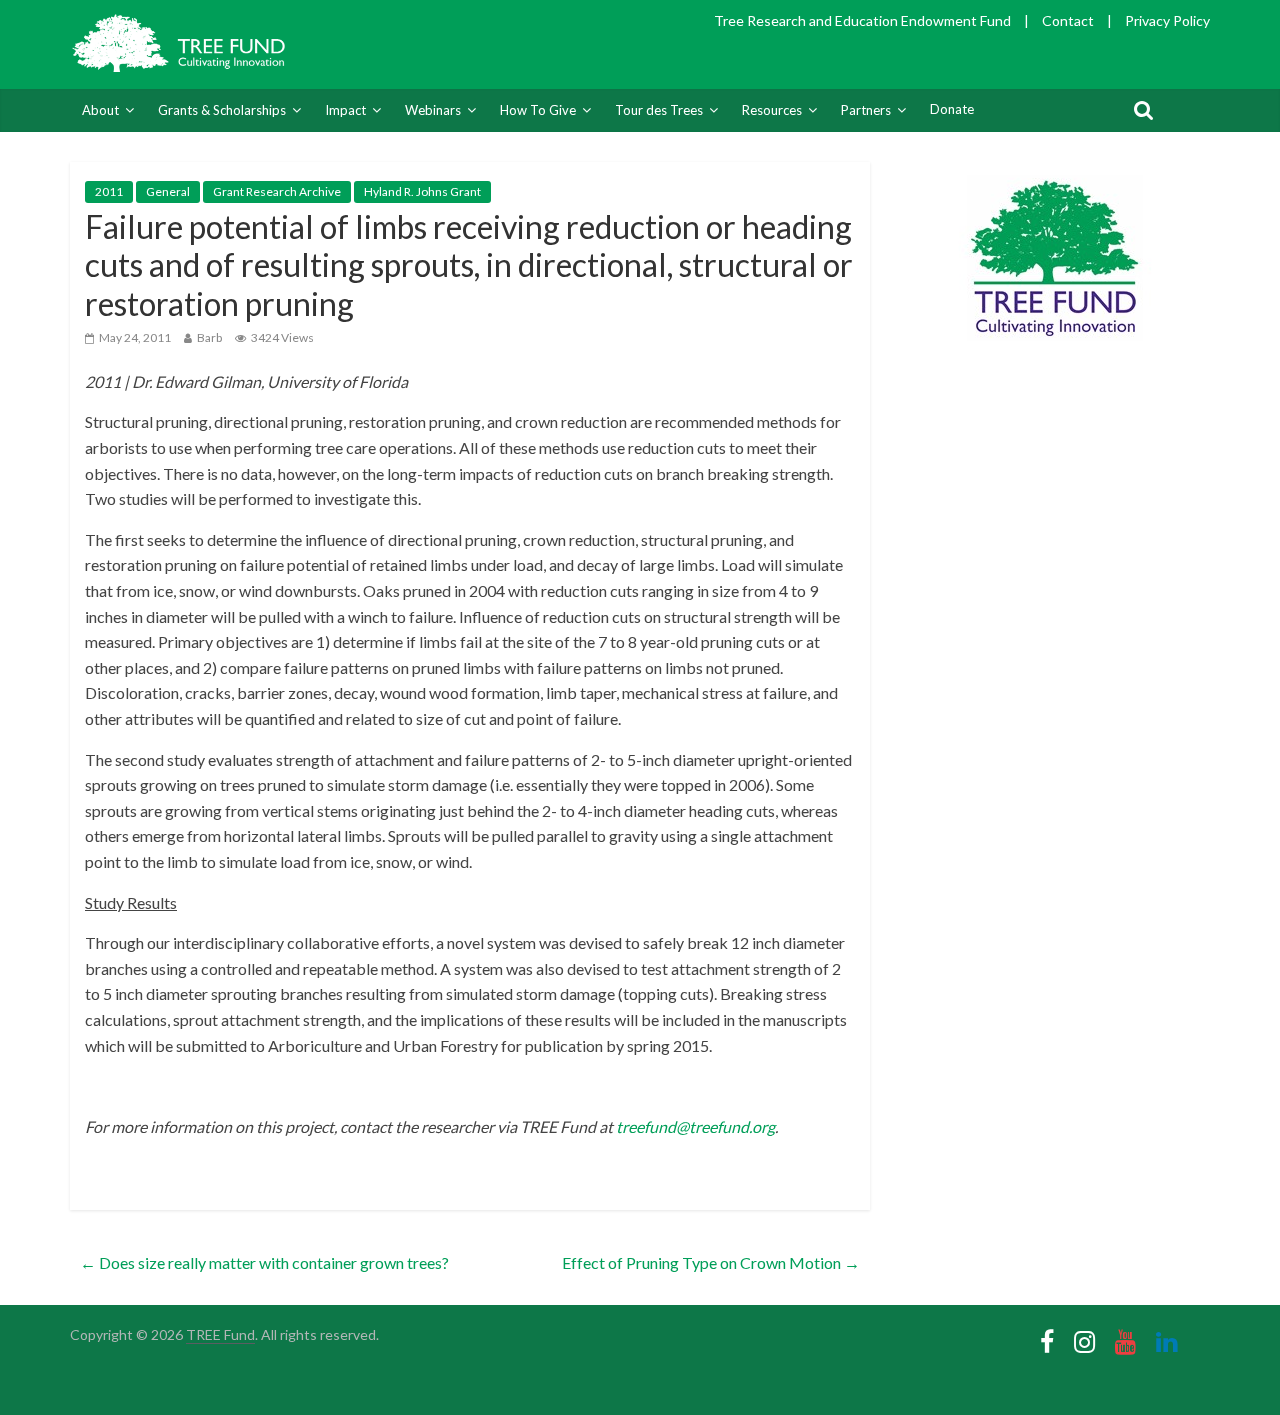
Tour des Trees (659, 110)
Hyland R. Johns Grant (422, 191)
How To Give (538, 110)
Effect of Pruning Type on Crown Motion (711, 1262)
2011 (109, 191)
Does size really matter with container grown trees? (264, 1262)
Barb (209, 337)
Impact (345, 110)
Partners (866, 110)
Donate (952, 109)
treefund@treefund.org (695, 1126)
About (100, 110)
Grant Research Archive (277, 191)
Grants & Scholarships (222, 110)
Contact (1068, 20)
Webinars (433, 110)
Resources (772, 110)
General (168, 191)
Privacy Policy (1167, 20)
